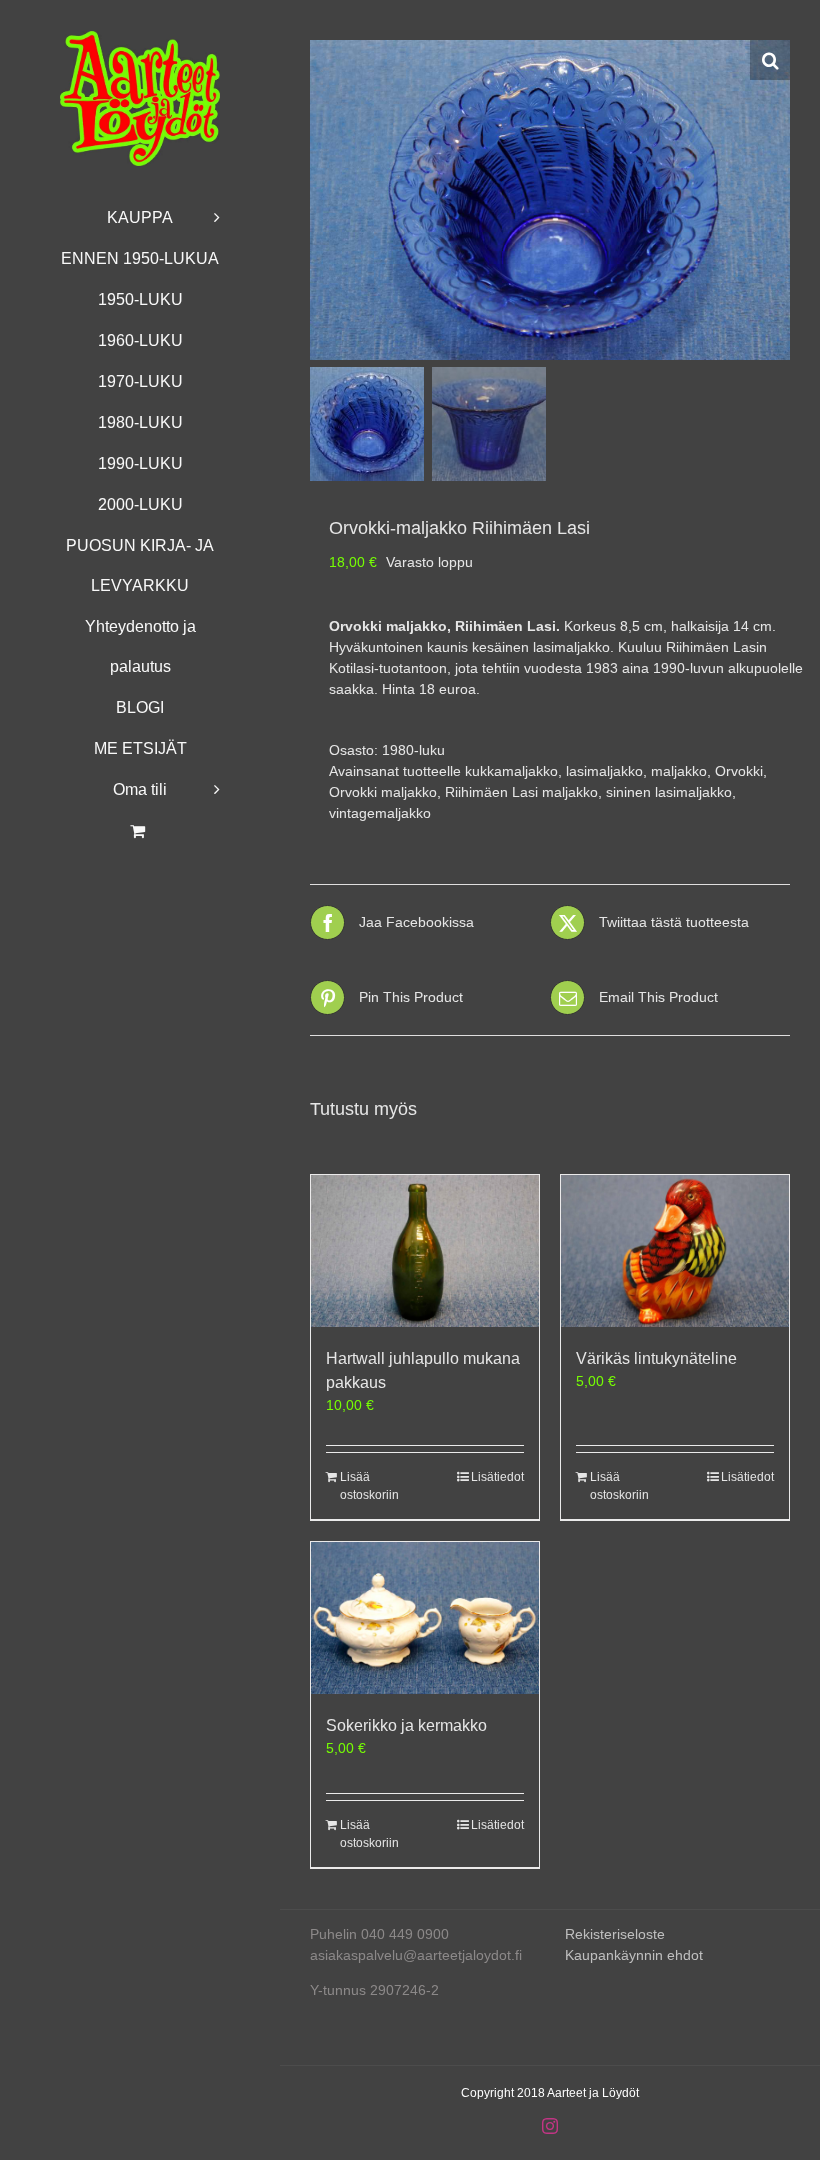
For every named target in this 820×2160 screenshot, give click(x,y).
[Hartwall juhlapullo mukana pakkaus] (425, 1251)
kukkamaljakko (511, 771)
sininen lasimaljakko (669, 792)
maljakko (679, 771)
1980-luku (413, 750)
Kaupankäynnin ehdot (634, 1955)
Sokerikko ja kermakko (406, 1725)
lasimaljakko (604, 771)
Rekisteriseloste (615, 1934)
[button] (770, 60)
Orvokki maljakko (383, 792)
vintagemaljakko (380, 813)
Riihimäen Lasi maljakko (521, 792)
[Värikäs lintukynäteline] (675, 1251)
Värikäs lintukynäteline (656, 1358)
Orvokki (739, 771)
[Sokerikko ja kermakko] (425, 1618)
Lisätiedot (497, 1477)
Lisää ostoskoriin (369, 1486)
